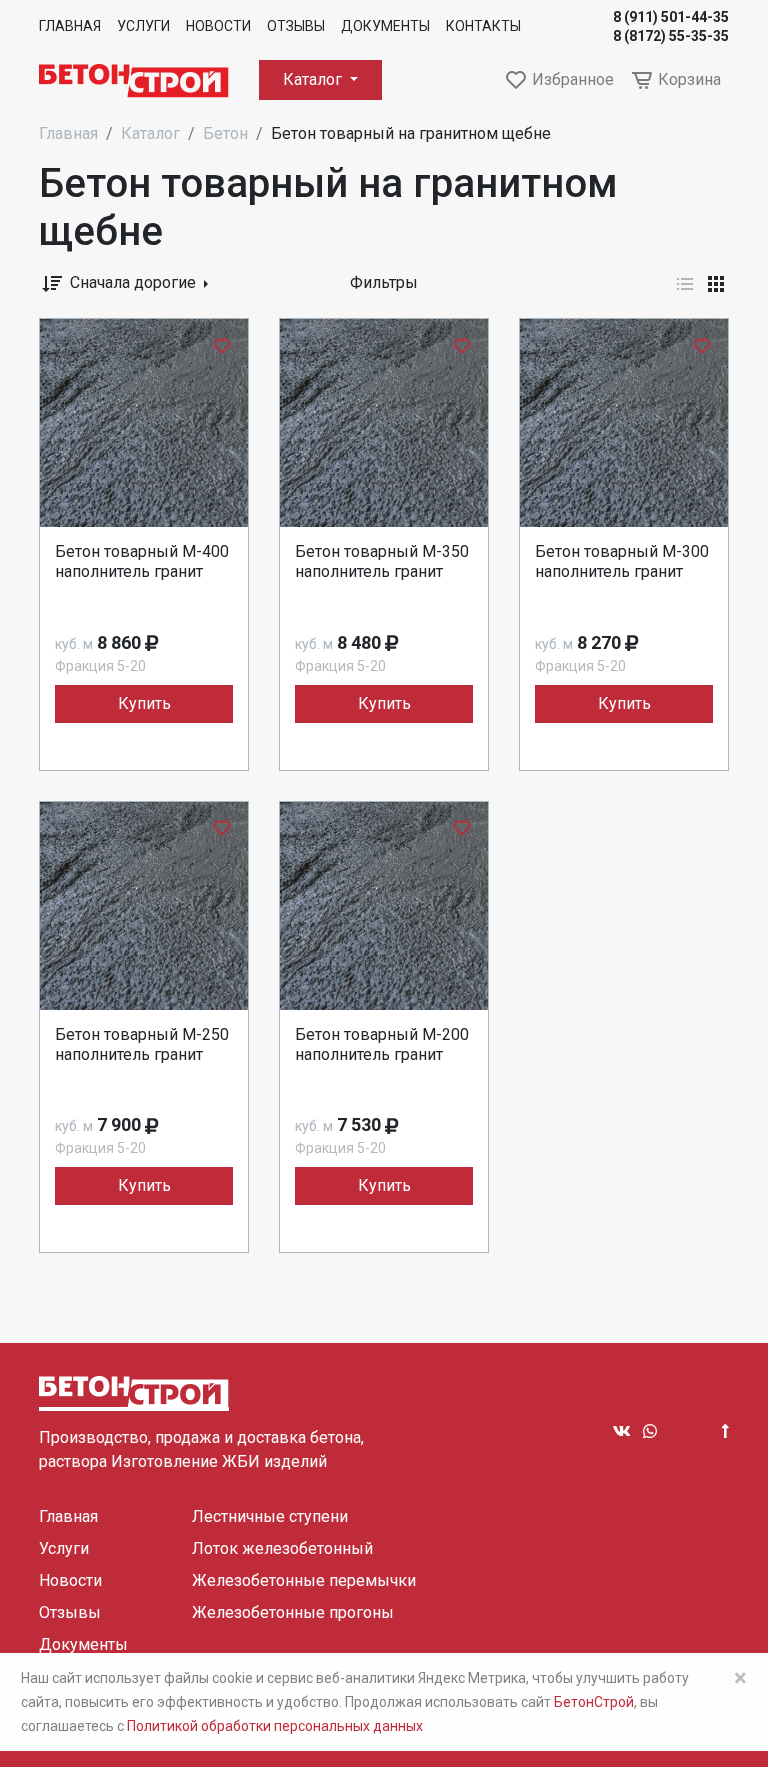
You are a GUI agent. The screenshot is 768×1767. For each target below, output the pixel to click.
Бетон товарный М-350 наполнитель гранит (382, 561)
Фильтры (384, 282)
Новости (218, 26)
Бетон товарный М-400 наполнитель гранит (142, 561)
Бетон (225, 133)
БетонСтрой (594, 1702)
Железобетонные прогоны (293, 1612)
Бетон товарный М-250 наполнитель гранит (142, 1044)
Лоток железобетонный (282, 1548)
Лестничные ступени (270, 1516)
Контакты (483, 26)
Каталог (314, 79)
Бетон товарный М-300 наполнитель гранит (622, 561)
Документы (385, 26)
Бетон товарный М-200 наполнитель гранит (382, 1044)
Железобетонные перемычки (304, 1580)
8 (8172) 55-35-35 (671, 36)
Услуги (143, 26)
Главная (70, 26)
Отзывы (296, 26)
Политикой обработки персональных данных (275, 1726)
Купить (144, 703)
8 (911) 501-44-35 (671, 17)
